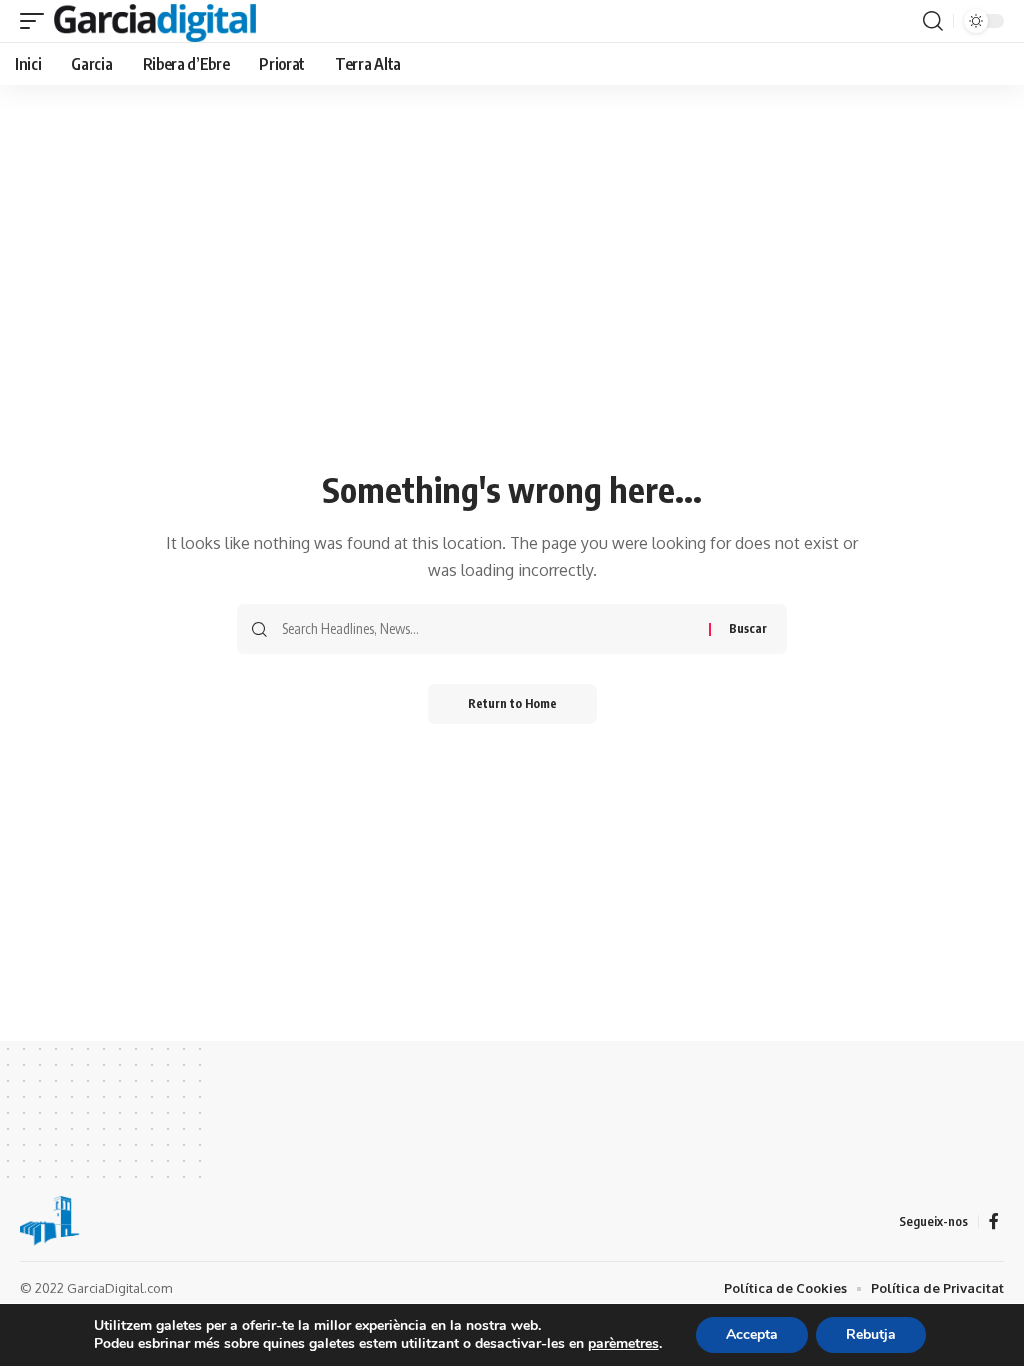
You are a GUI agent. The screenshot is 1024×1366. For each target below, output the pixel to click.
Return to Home (512, 703)
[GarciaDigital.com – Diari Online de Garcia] (50, 1221)
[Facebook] (994, 1221)
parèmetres (623, 1344)
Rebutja (871, 1334)
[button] (37, 21)
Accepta (752, 1334)
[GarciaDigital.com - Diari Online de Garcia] (155, 21)
